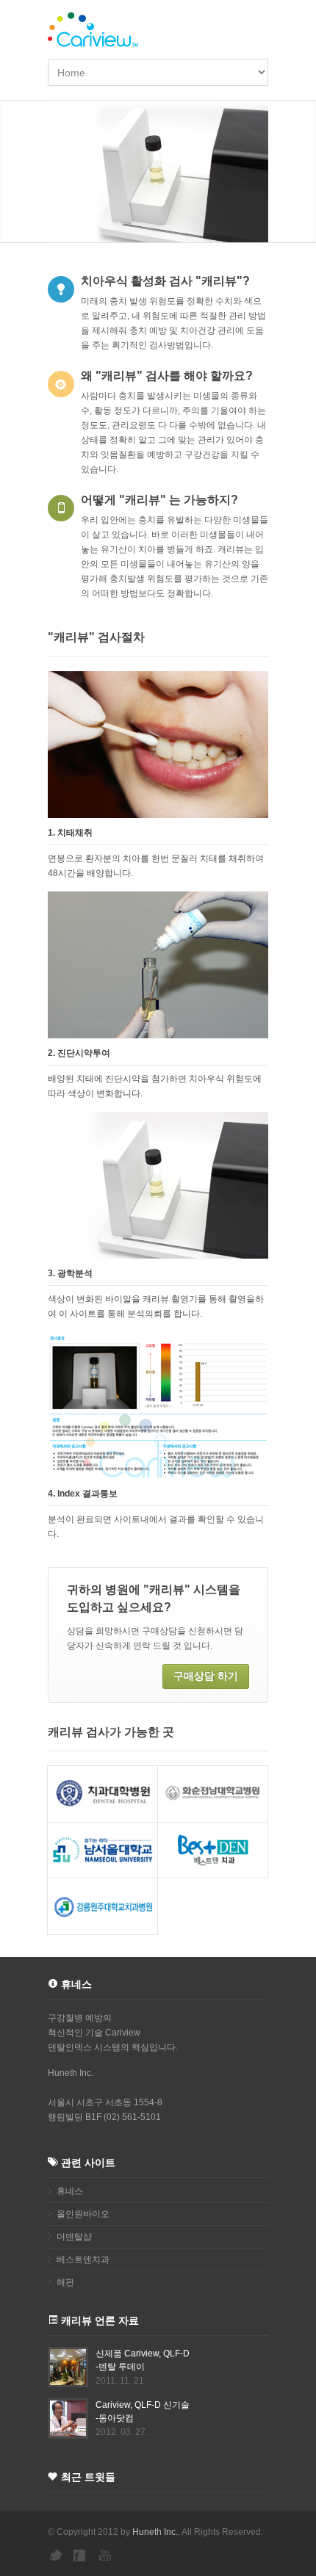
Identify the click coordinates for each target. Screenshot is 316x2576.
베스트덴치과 (83, 2260)
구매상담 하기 (206, 1676)
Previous (15, 171)
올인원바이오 (83, 2214)
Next (301, 171)
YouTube (107, 2555)
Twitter (55, 2555)
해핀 (65, 2282)
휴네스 (70, 2191)
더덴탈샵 (74, 2237)
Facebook (81, 2555)
